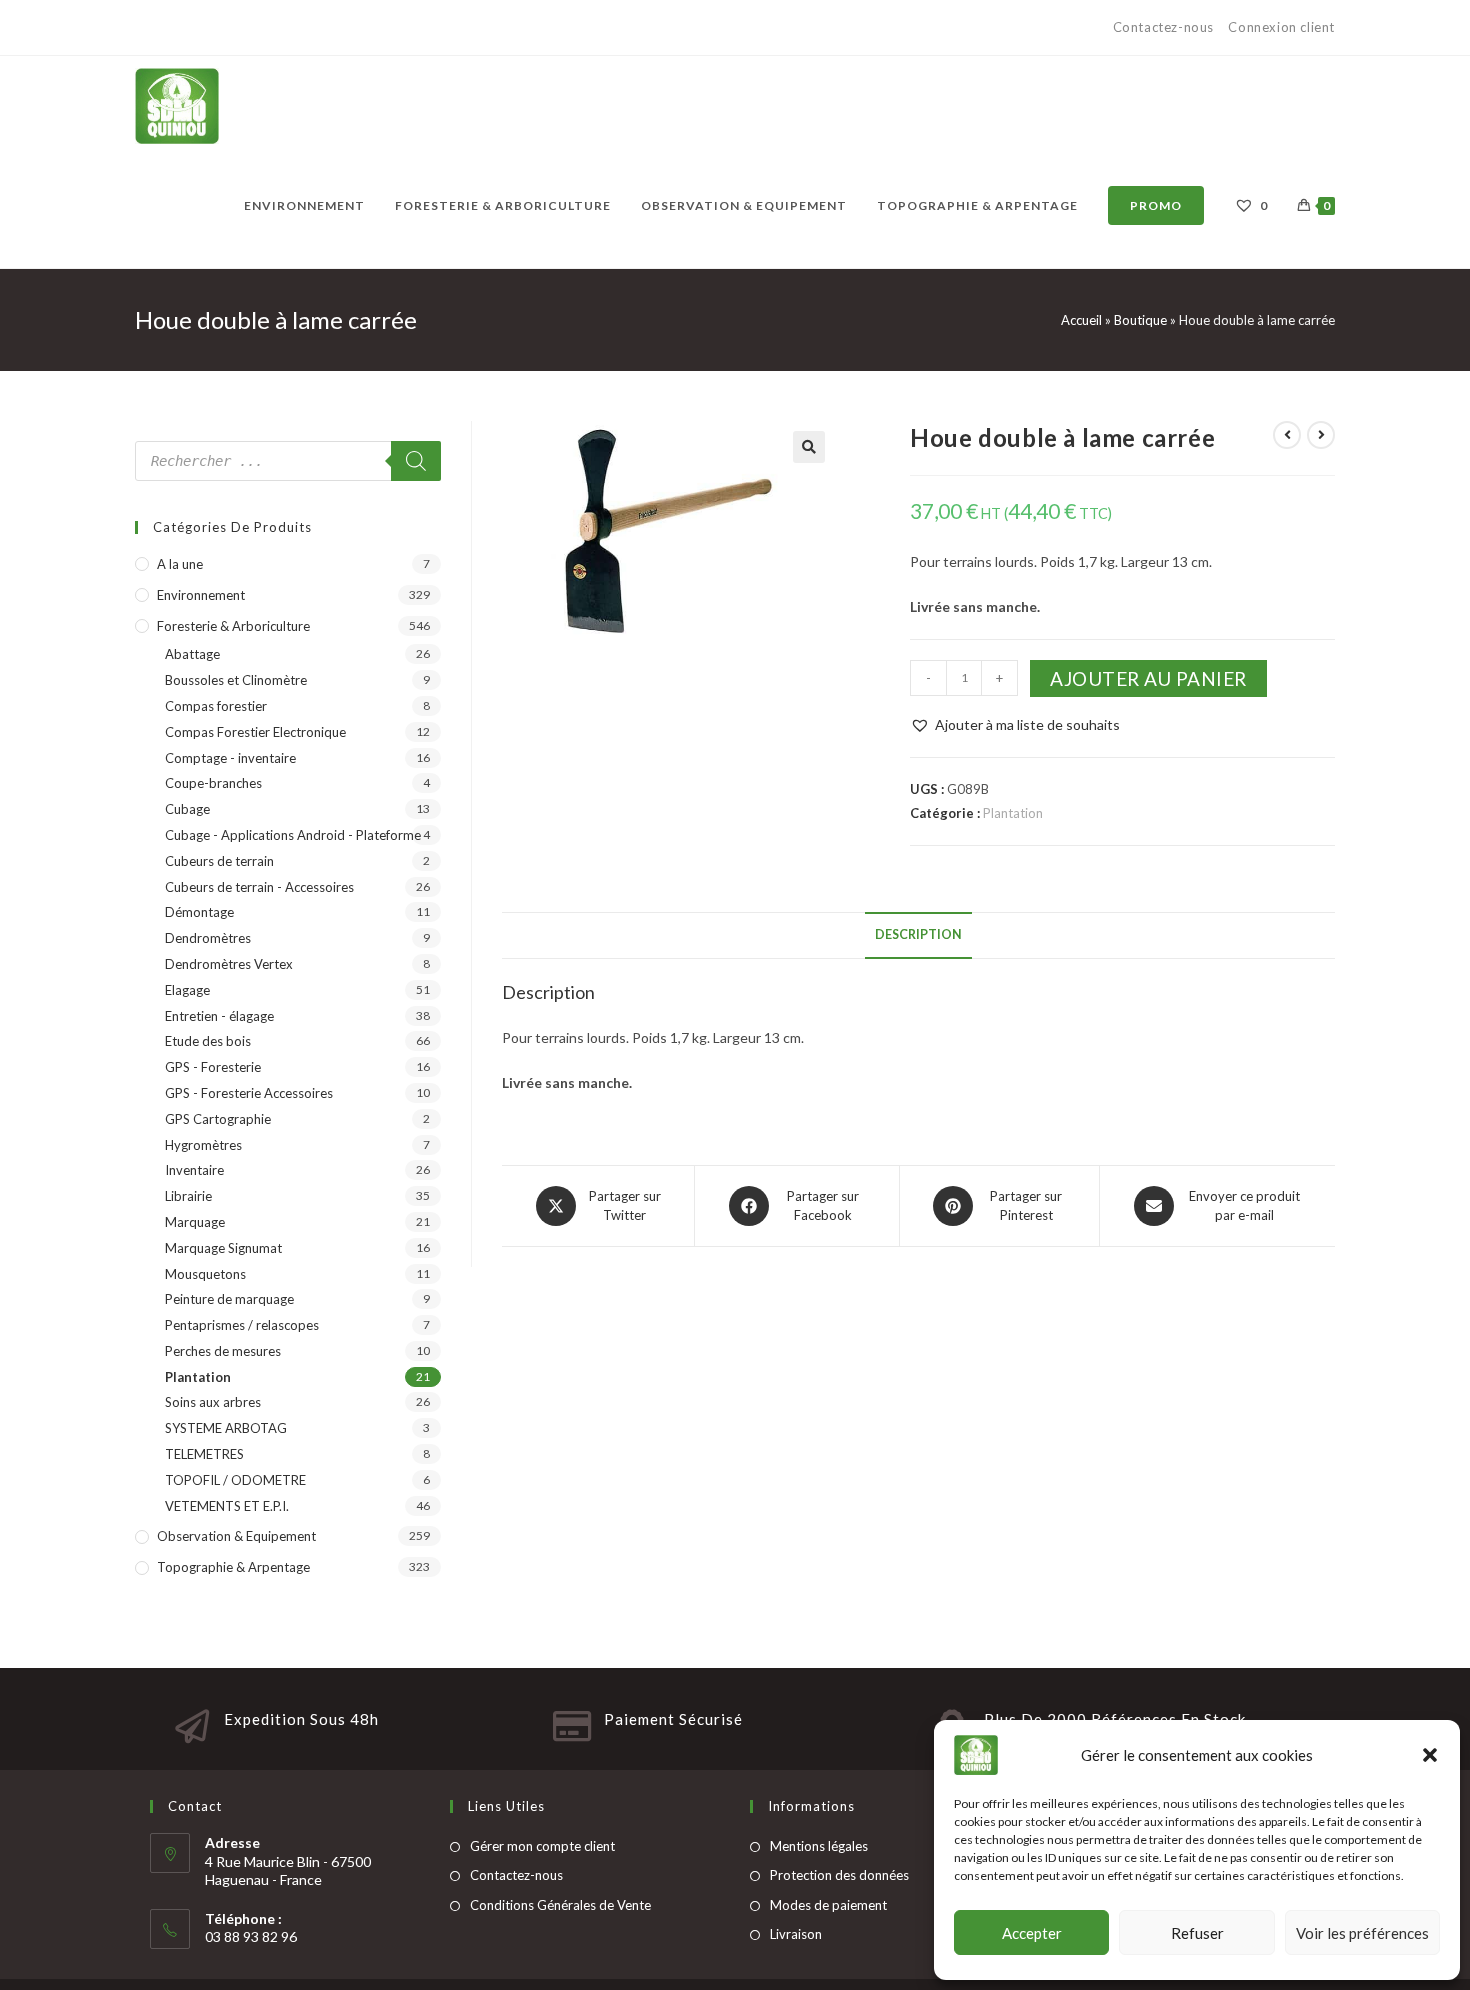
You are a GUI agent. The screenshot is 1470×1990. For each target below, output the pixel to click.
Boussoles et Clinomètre (236, 680)
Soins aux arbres (213, 1402)
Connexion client (1281, 27)
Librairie (188, 1196)
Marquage (195, 1222)
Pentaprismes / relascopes (242, 1325)
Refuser (1197, 1933)
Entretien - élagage (219, 1016)
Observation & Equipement (236, 1536)
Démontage (199, 912)
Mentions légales (819, 1846)
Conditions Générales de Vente (560, 1905)
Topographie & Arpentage (233, 1567)
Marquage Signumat (223, 1248)
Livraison (796, 1934)
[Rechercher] (416, 461)
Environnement (201, 595)
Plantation (1013, 813)
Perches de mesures (223, 1351)
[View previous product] (1287, 435)
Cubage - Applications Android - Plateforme (293, 835)
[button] (1430, 1755)
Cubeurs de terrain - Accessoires (259, 887)
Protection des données (839, 1875)
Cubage (187, 809)
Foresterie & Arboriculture (233, 626)
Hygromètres (203, 1145)
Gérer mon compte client (542, 1846)
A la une (180, 564)
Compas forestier (216, 706)
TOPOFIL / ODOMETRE (235, 1480)
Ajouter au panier (1148, 678)
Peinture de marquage (229, 1299)
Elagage (187, 990)
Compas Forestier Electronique (255, 732)
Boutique (1140, 320)
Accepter (1032, 1933)
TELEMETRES (204, 1454)
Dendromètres (208, 938)
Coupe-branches (213, 783)
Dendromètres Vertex (229, 964)
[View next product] (1321, 435)
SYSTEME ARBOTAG (226, 1428)
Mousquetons (205, 1274)
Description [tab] (918, 934)
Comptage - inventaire (230, 758)
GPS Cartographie (218, 1119)
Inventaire (194, 1170)
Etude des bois (208, 1041)
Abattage (192, 654)
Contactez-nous (1165, 27)
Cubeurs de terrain (219, 861)
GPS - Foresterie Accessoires (249, 1093)
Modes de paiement (828, 1905)
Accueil (1081, 320)
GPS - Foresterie (213, 1067)
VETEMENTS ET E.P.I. (227, 1506)
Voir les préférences (1362, 1933)
